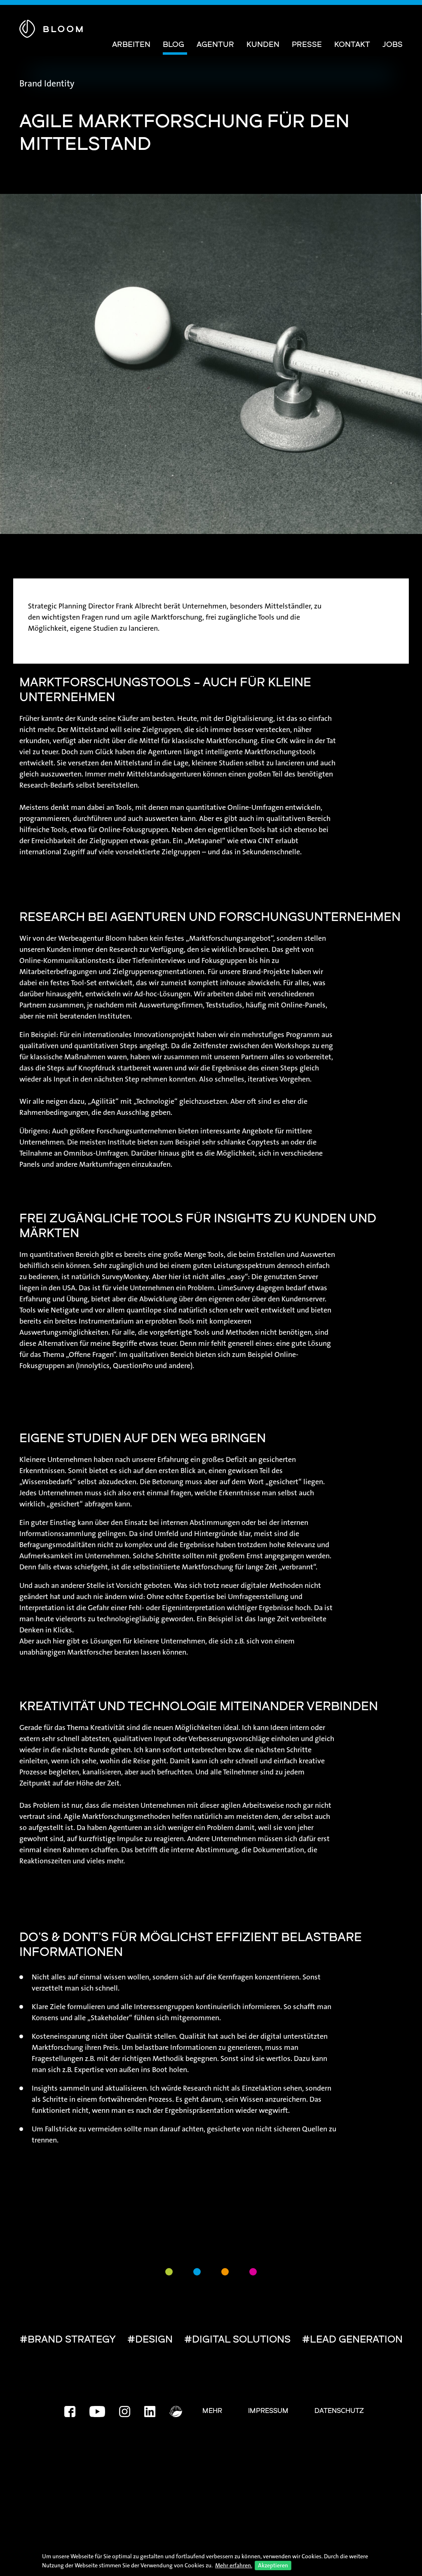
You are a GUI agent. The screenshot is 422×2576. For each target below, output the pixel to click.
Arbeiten (131, 45)
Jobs (393, 45)
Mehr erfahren (233, 2565)
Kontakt (352, 45)
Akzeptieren (273, 2565)
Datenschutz (339, 2411)
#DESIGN (150, 2340)
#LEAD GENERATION (352, 2340)
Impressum (268, 2411)
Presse (307, 45)
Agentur (215, 45)
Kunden (263, 45)
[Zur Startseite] (51, 27)
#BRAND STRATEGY (68, 2340)
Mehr (212, 2411)
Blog (173, 45)
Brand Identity (47, 84)
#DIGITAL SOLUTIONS (237, 2340)
